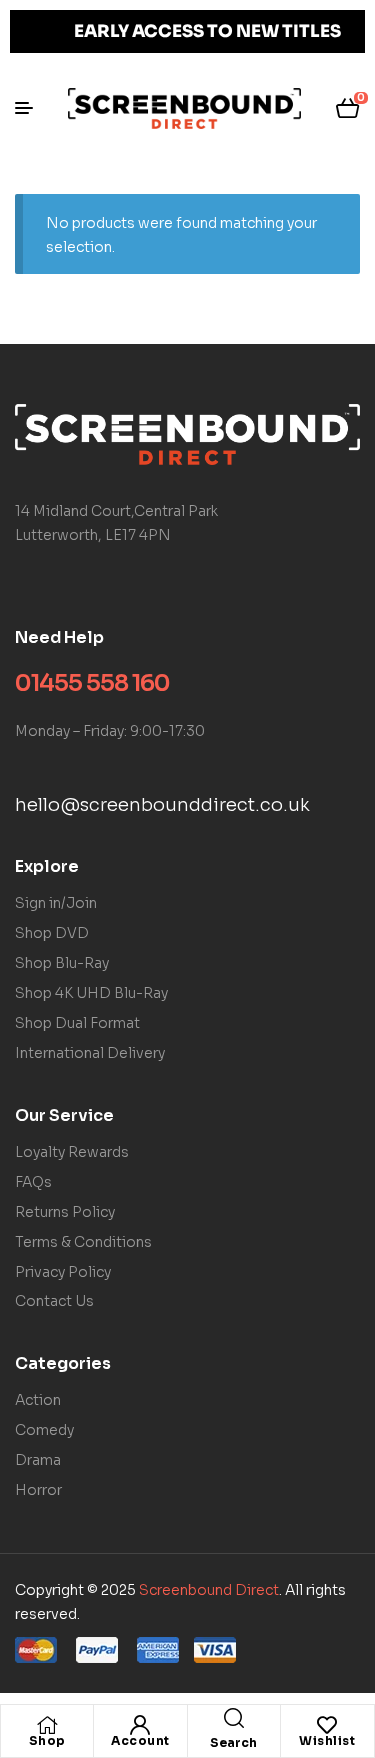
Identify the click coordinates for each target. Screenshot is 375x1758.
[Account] (140, 1725)
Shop (47, 1740)
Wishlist (327, 1740)
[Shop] (47, 1725)
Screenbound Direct (209, 1590)
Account (140, 1740)
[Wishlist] (327, 1725)
